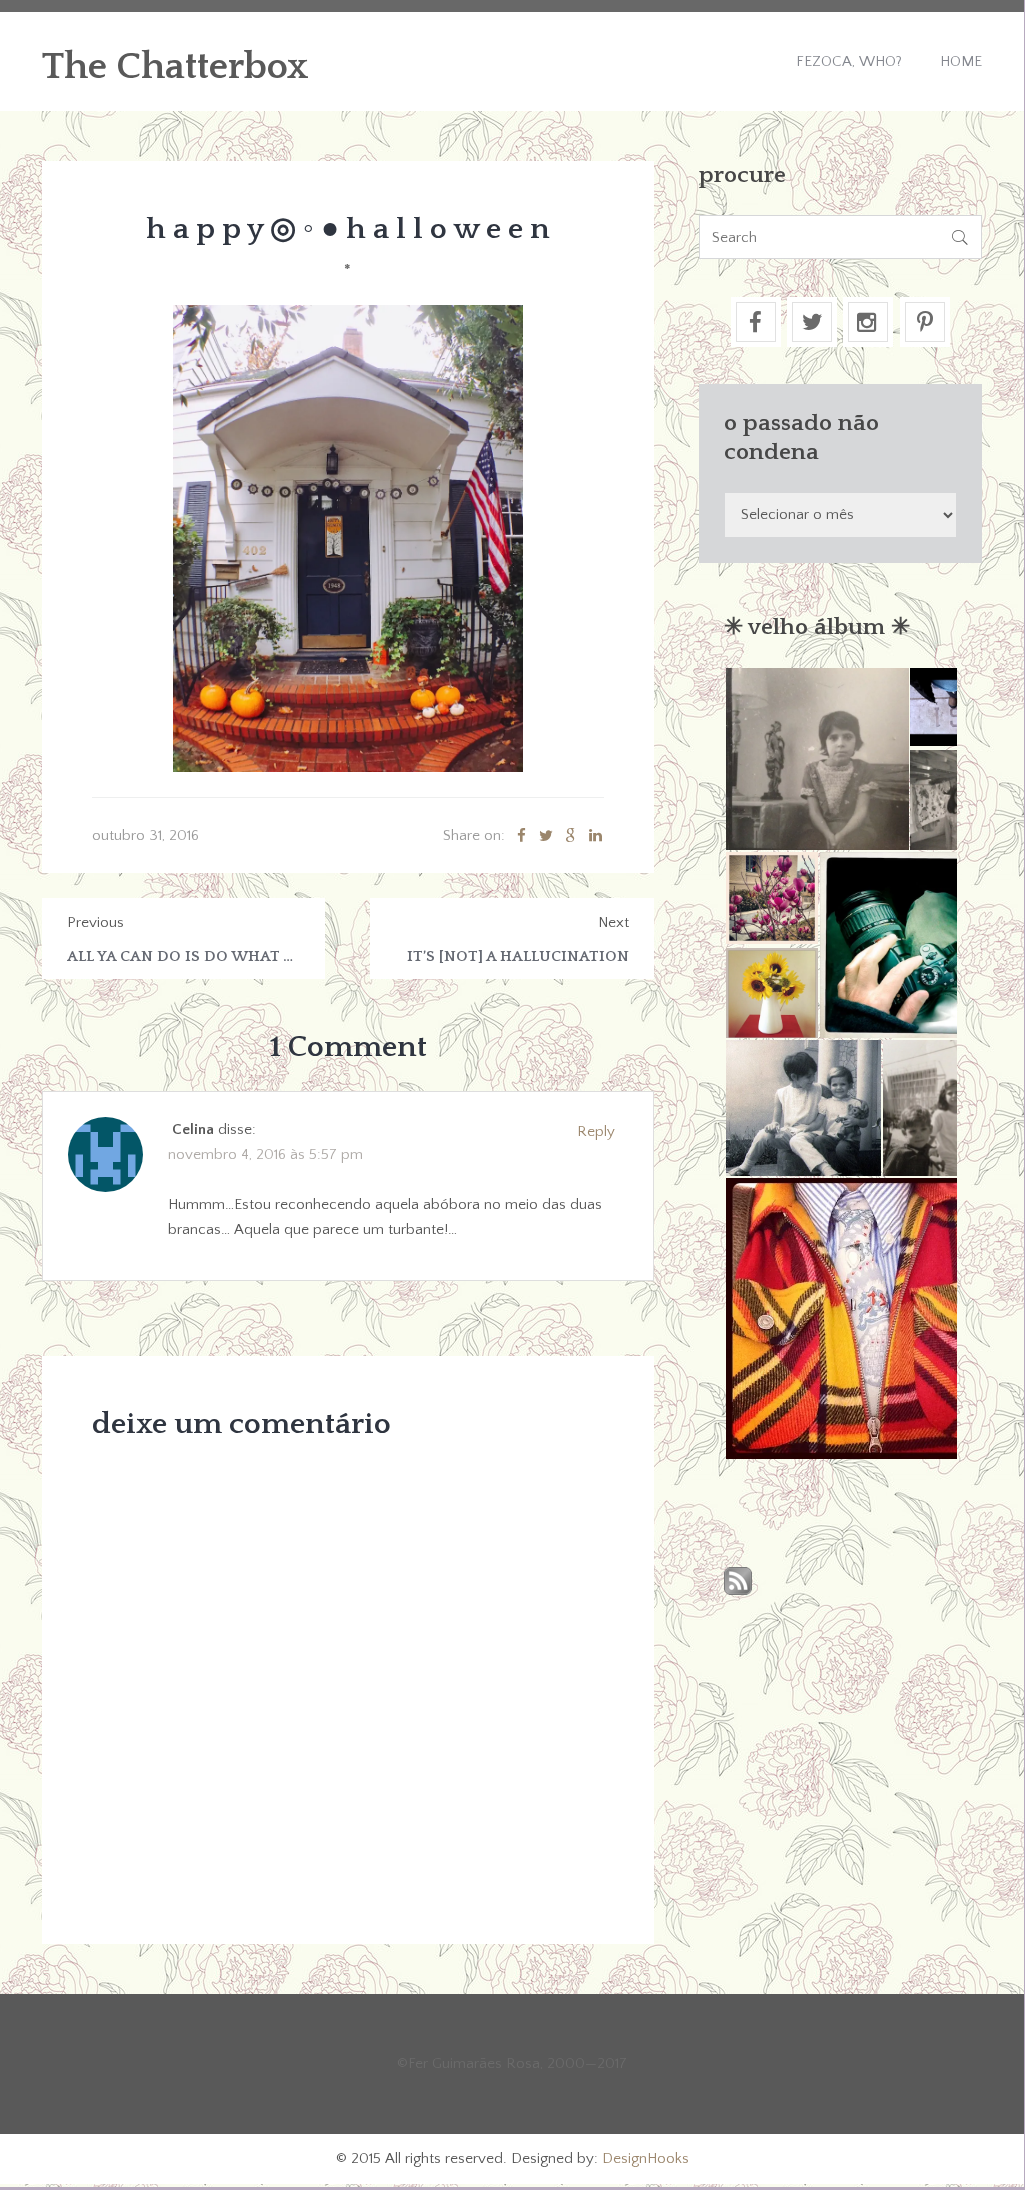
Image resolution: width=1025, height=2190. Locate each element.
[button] (816, 759)
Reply (596, 1131)
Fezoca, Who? (849, 61)
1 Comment (348, 1047)
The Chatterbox (175, 67)
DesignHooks (645, 2158)
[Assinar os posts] (738, 1582)
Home (961, 61)
